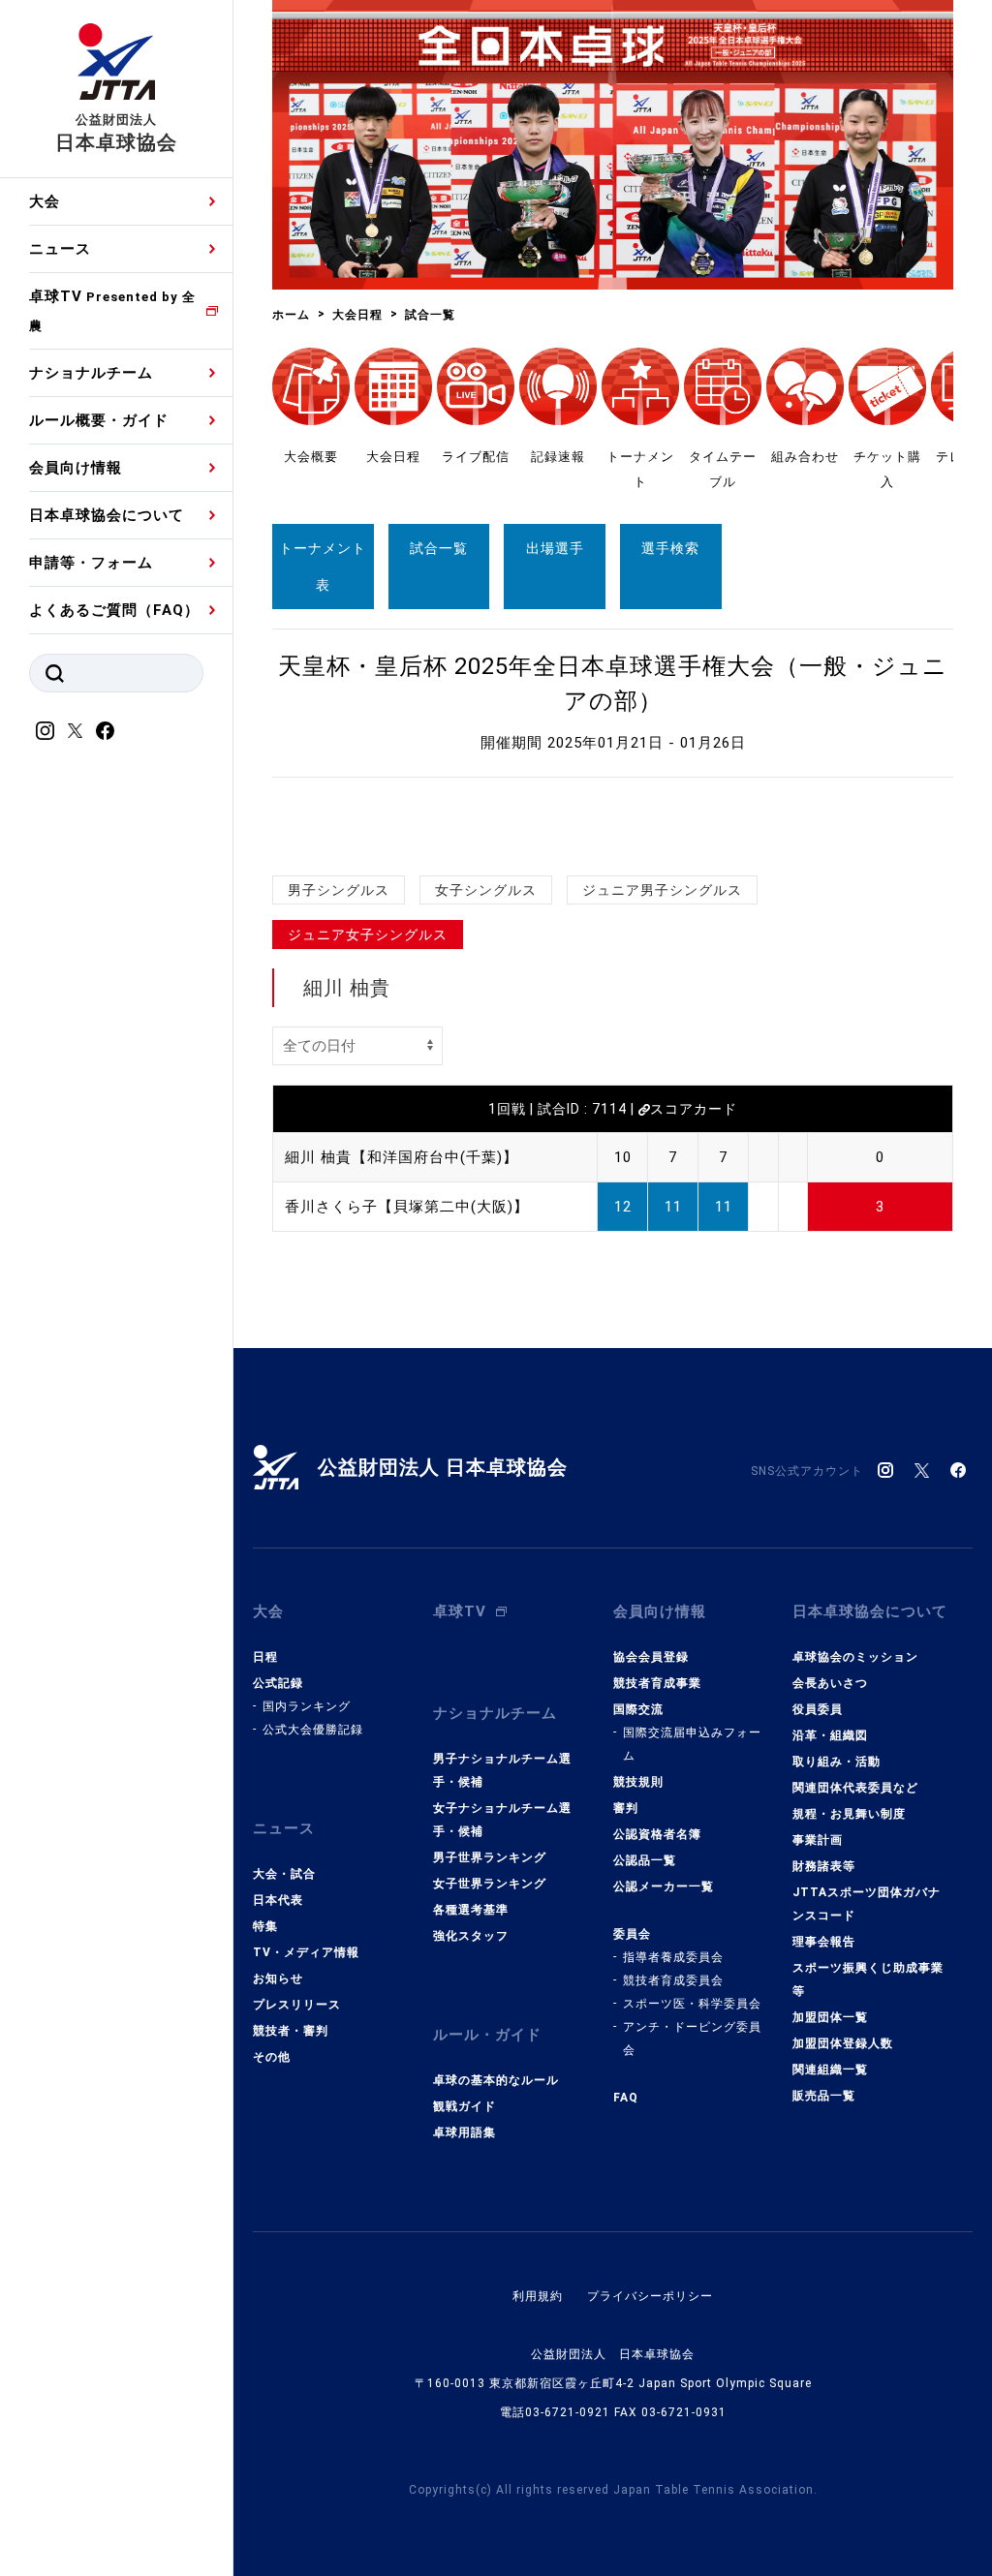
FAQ (626, 2098)
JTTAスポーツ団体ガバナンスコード (867, 1904)
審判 (626, 1808)
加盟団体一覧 (830, 2017)
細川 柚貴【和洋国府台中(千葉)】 (402, 1157)
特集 (265, 1926)
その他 (272, 2057)
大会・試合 (284, 1874)
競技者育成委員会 (673, 1980)
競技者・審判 (291, 2031)
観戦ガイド (465, 2106)
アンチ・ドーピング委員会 (692, 2039)
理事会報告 (824, 1942)
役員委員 (818, 1709)
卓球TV (112, 310)
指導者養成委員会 (673, 1957)
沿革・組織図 (830, 1735)
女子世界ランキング (490, 1884)
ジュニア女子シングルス (368, 935)
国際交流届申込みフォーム (692, 1744)
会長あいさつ (830, 1683)
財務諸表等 (824, 1866)
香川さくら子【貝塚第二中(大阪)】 (407, 1207)
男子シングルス (339, 890)
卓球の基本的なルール (496, 2080)
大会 (45, 201)
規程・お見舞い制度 (849, 1814)
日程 (265, 1657)
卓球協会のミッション (855, 1657)
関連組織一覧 (830, 2070)
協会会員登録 (651, 1657)
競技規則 (638, 1782)
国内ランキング (307, 1706)
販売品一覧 (824, 2096)
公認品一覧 (645, 1860)
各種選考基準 (471, 1910)
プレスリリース (297, 2005)
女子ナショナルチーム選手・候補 (502, 1820)
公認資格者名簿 (657, 1834)
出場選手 (555, 548)
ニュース (60, 249)
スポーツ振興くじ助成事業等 (868, 1979)
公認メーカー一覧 (664, 1886)
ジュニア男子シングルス (662, 890)
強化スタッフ (471, 1936)
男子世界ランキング (490, 1857)
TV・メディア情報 (306, 1952)
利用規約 (538, 2296)
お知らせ (278, 1978)
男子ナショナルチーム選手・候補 (502, 1770)
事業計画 (818, 1840)
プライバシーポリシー (650, 2296)
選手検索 (670, 548)
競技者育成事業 (657, 1683)
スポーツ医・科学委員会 (692, 2004)
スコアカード (694, 1109)
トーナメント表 (323, 567)
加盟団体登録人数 (843, 2043)
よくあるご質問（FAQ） (114, 610)
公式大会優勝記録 (313, 1730)
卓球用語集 (465, 2132)
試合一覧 (439, 548)
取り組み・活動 (837, 1762)
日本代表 (278, 1900)
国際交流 (638, 1709)
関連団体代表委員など (855, 1788)
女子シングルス (486, 890)
